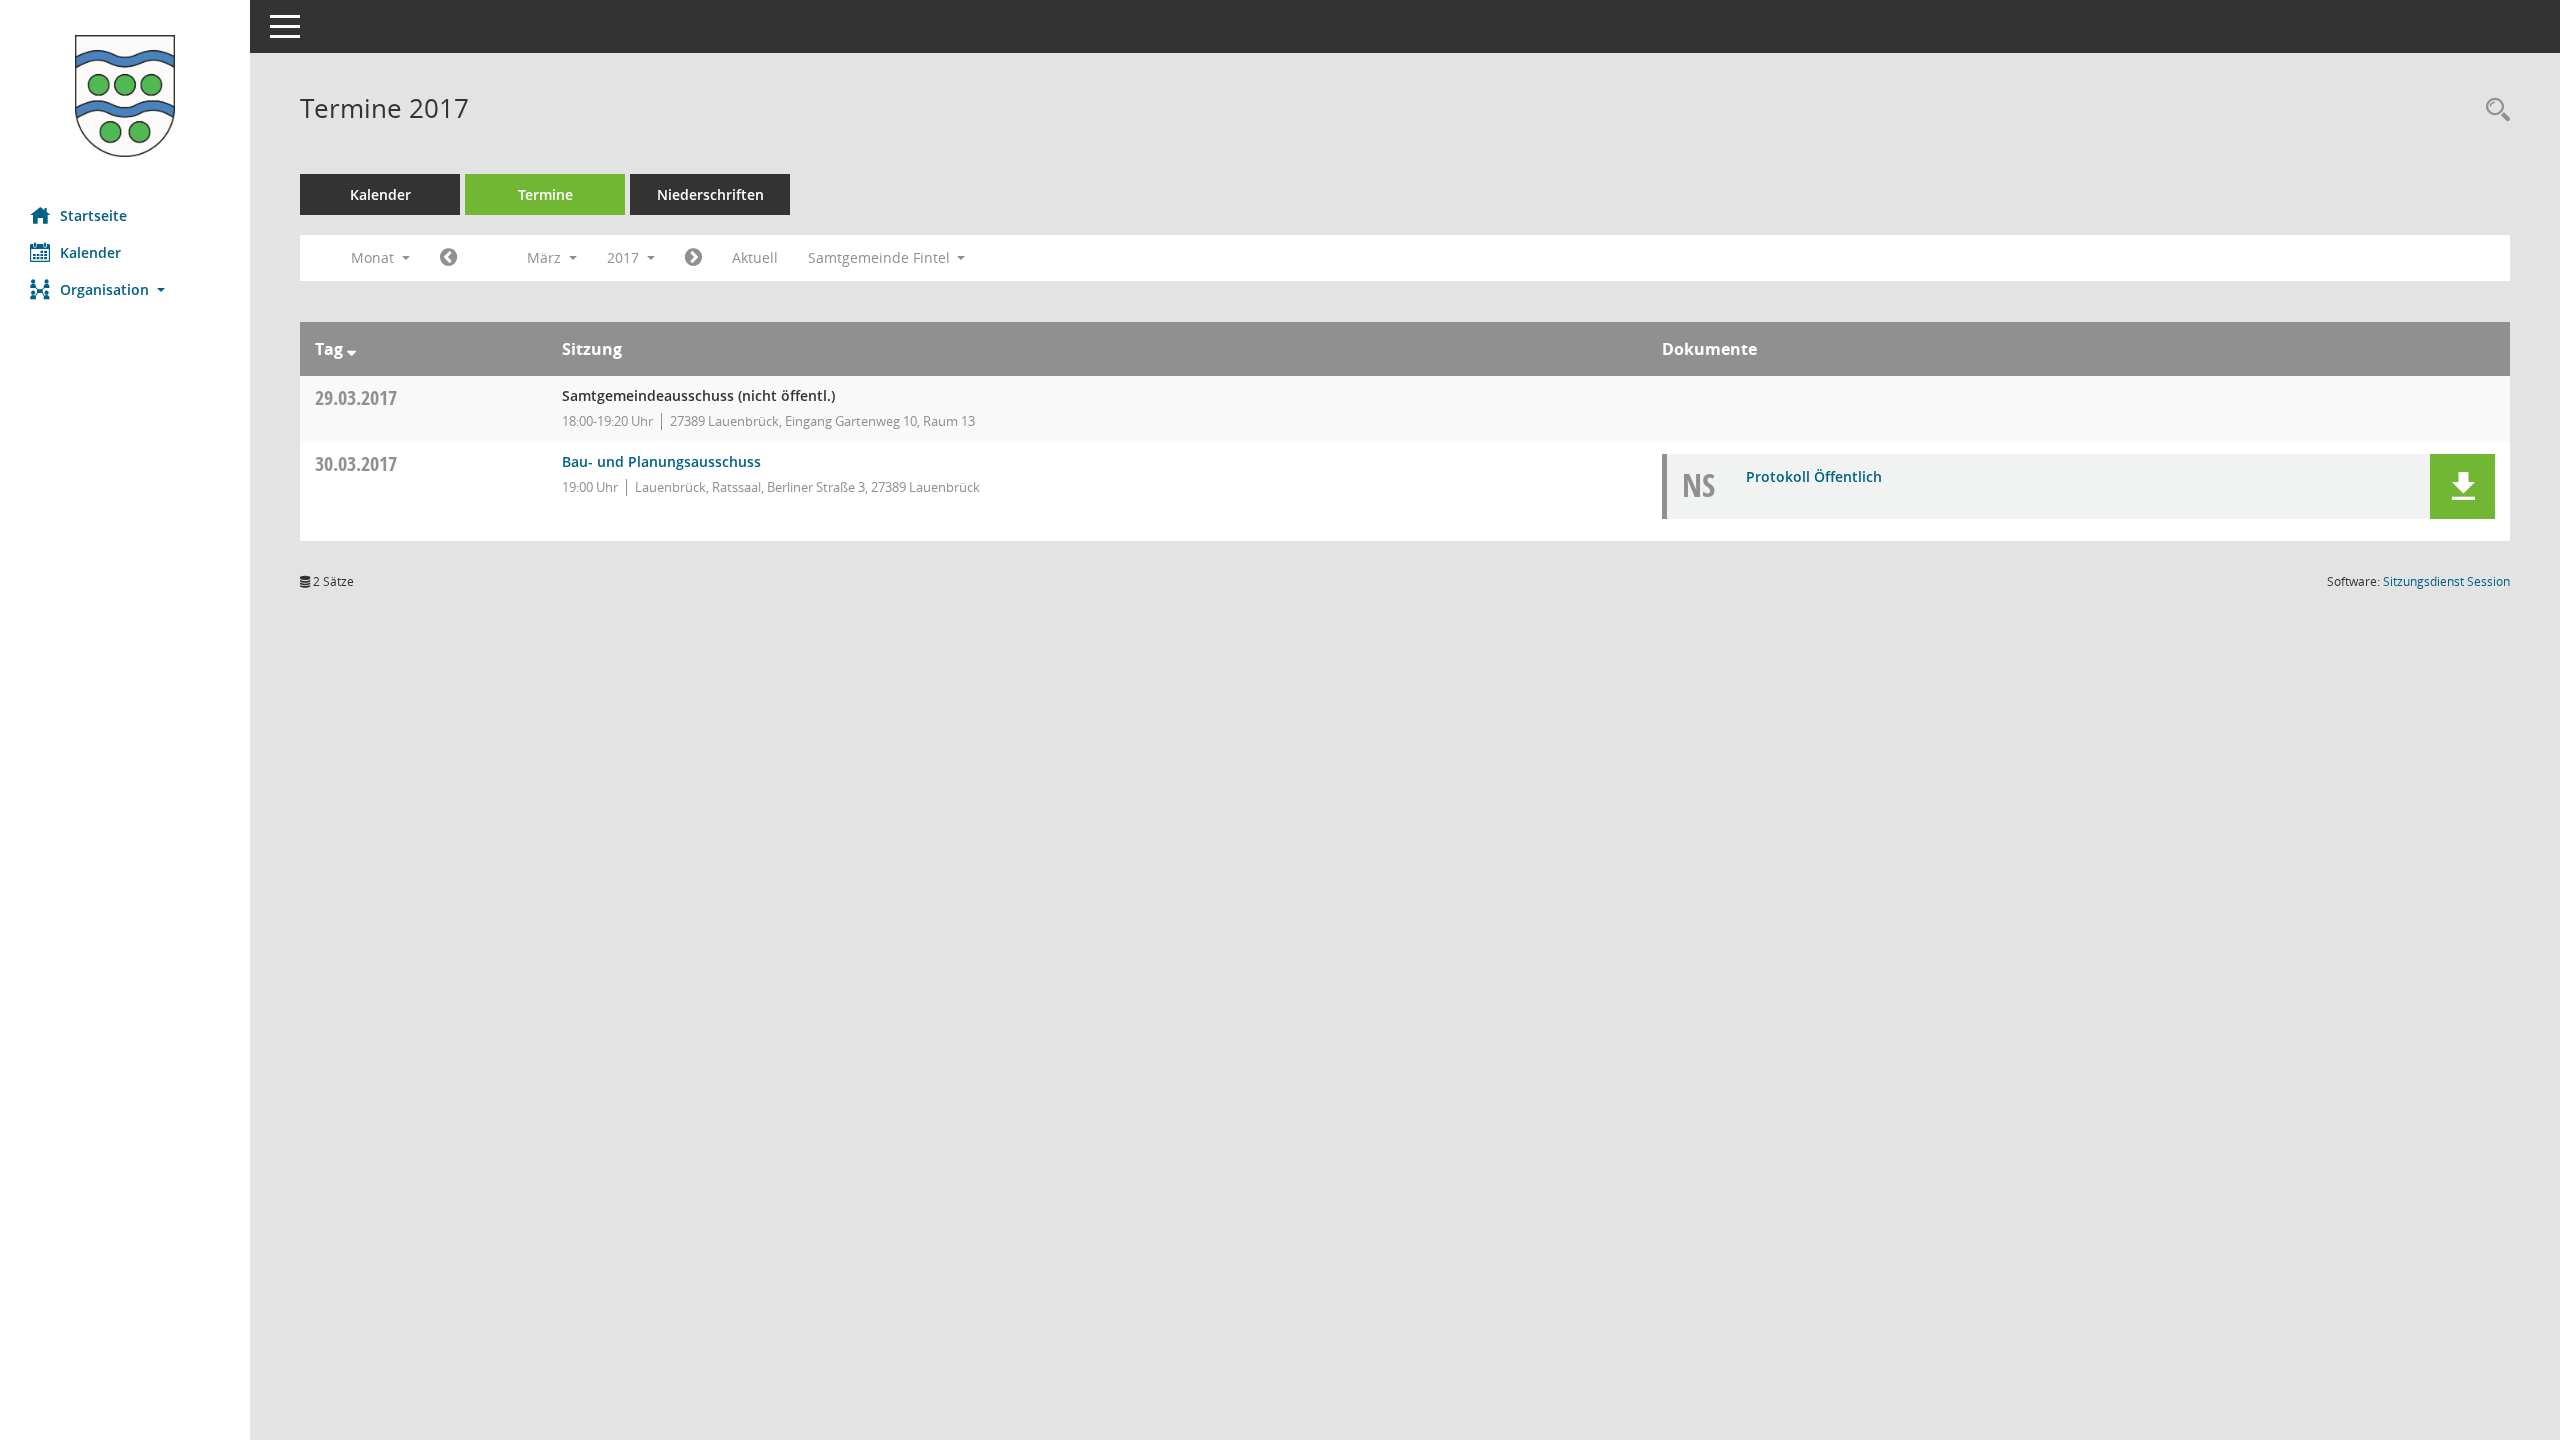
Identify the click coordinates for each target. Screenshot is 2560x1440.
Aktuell (755, 257)
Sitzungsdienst (2446, 581)
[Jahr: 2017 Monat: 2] (448, 258)
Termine (545, 194)
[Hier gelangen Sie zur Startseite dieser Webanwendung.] (125, 96)
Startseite (93, 215)
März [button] (546, 257)
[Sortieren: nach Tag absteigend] (351, 349)
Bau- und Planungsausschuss (661, 461)
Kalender (90, 252)
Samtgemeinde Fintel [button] (881, 257)
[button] (125, 289)
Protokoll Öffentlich (1814, 476)
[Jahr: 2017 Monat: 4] (693, 258)
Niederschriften (710, 194)
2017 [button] (625, 257)
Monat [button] (374, 257)
